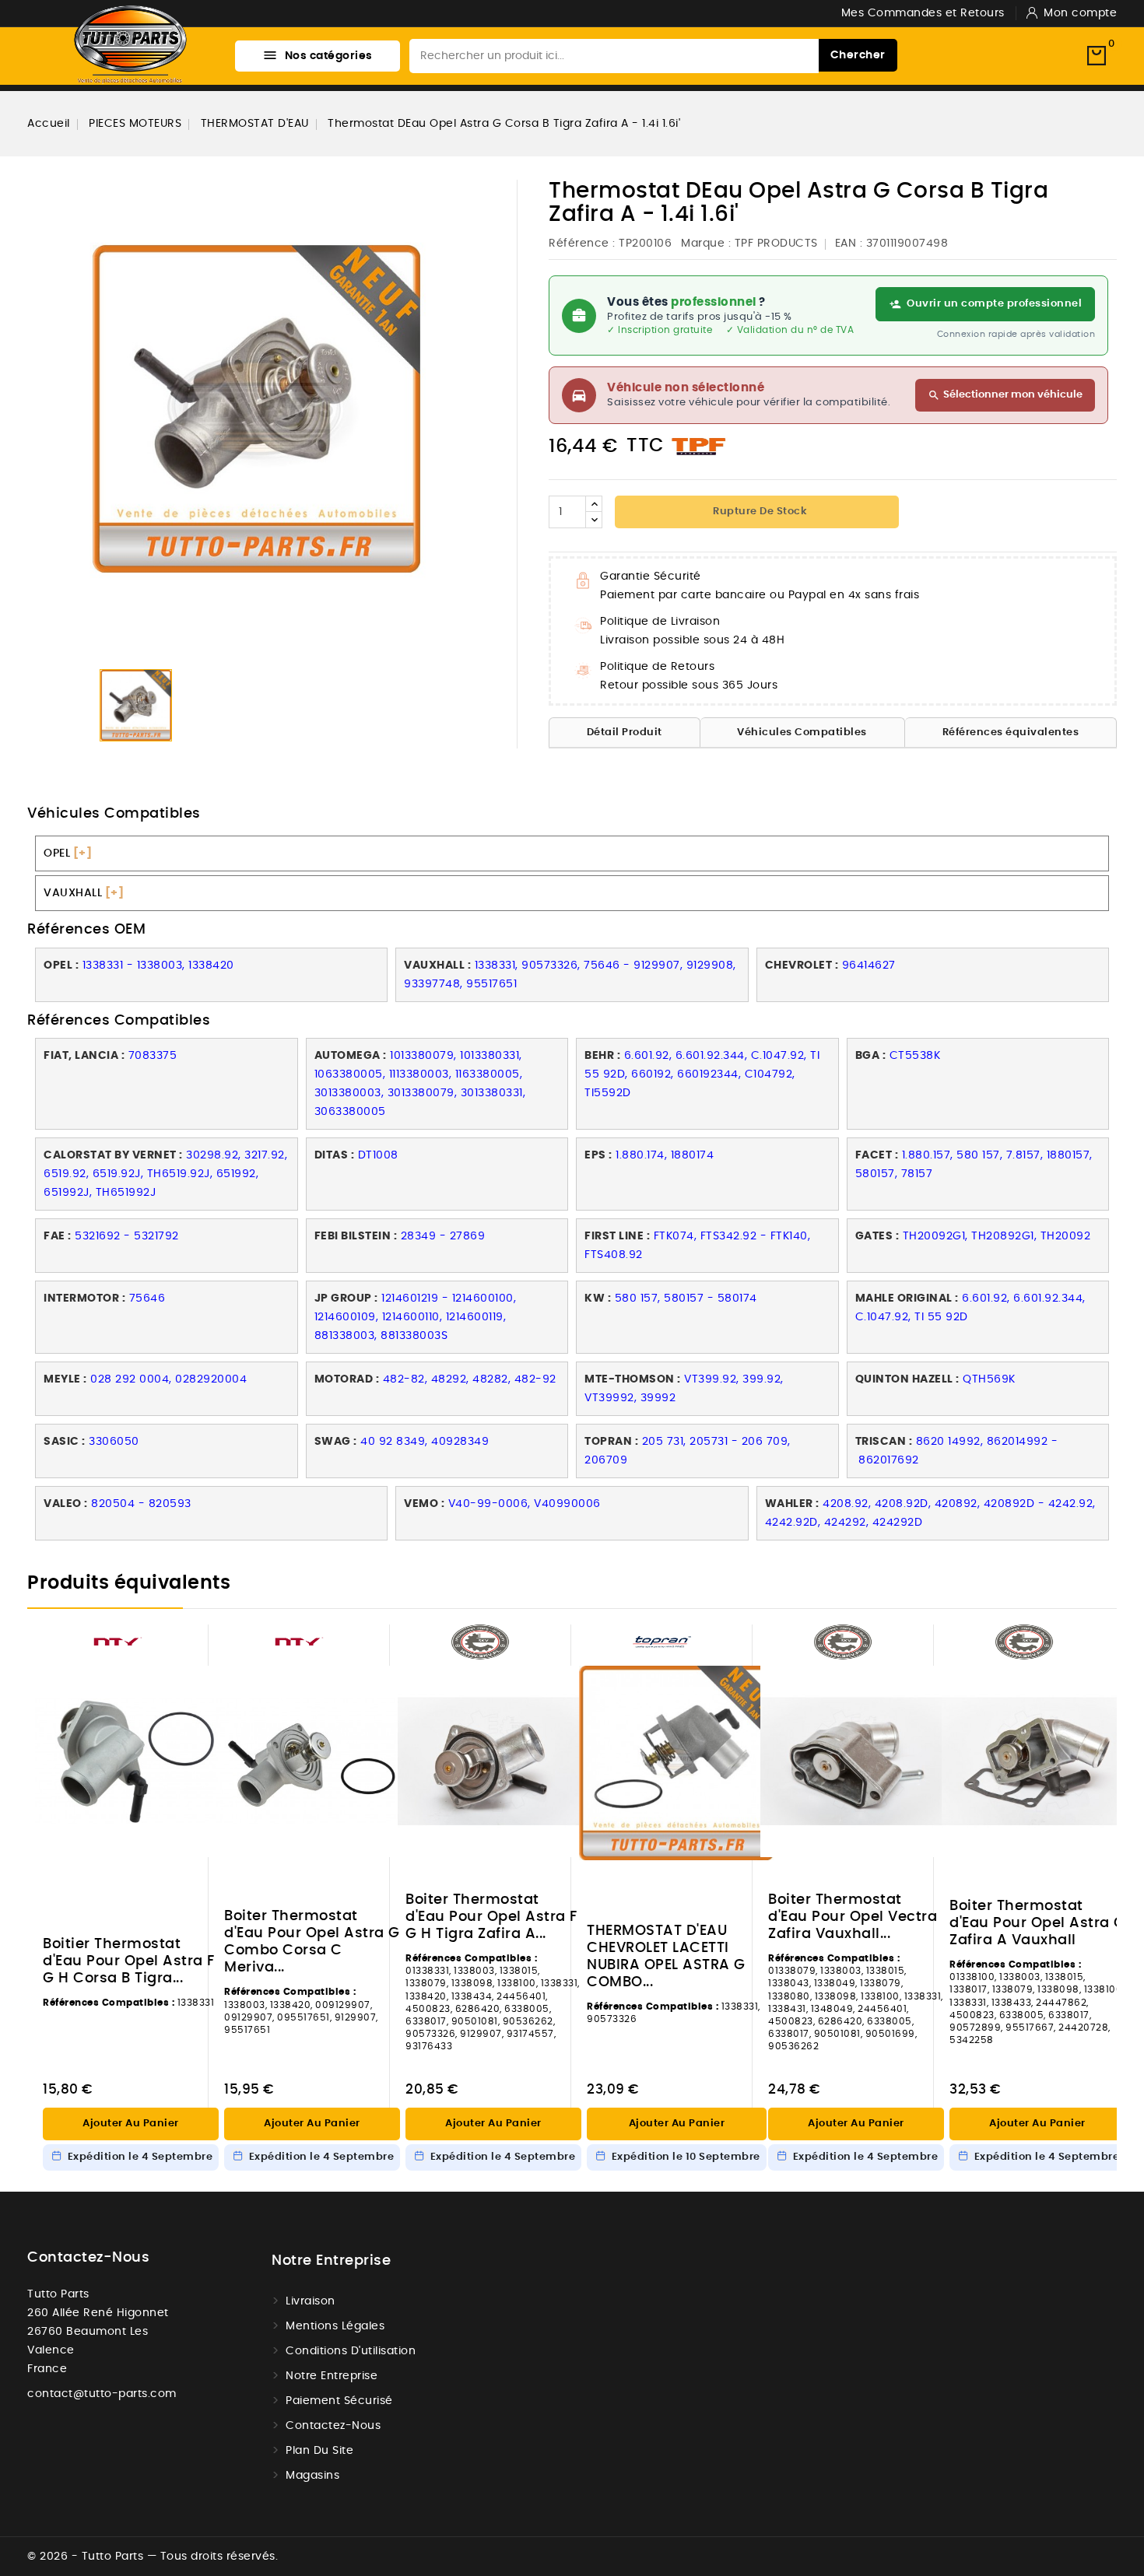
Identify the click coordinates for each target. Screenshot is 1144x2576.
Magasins (312, 2476)
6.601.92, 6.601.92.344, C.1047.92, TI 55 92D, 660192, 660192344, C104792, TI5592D (702, 1074)
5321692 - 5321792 (127, 1236)
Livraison (311, 2301)
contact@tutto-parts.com (102, 2394)
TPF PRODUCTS (776, 244)
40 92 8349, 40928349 (425, 1442)
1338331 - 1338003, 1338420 (158, 966)
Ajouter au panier (131, 2124)
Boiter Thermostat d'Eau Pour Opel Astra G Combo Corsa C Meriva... (312, 1942)
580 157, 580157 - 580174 (686, 1299)
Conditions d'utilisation (351, 2351)
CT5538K (915, 1056)
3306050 (114, 1442)
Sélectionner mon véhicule (1005, 395)
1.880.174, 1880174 (665, 1155)
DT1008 (378, 1155)
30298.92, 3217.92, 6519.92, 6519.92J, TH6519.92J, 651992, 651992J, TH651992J (165, 1174)
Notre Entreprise (332, 2376)
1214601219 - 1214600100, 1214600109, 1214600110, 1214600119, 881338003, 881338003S (416, 1317)
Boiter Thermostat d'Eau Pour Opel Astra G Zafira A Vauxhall (1037, 1923)
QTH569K (989, 1379)
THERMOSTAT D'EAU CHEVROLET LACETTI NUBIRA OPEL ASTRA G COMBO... (666, 1957)
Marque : (706, 244)
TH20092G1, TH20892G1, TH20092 (998, 1236)
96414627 (869, 966)
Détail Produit (625, 732)
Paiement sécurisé (339, 2401)
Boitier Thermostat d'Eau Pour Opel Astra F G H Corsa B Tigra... (129, 1961)
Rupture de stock (759, 512)
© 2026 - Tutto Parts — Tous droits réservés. (153, 2557)
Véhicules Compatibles (802, 732)
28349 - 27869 (443, 1236)
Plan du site (319, 2451)
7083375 (154, 1056)
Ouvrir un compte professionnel (994, 304)
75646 (147, 1299)
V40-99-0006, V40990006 (525, 1504)
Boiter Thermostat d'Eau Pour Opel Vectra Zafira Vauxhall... (853, 1917)
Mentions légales (335, 2326)
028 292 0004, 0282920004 (168, 1379)
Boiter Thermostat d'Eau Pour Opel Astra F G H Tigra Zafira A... (491, 1917)
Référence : (582, 244)
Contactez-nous (88, 2258)
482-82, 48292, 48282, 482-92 (470, 1379)
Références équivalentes (1011, 732)
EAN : (849, 244)
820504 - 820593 (141, 1504)
